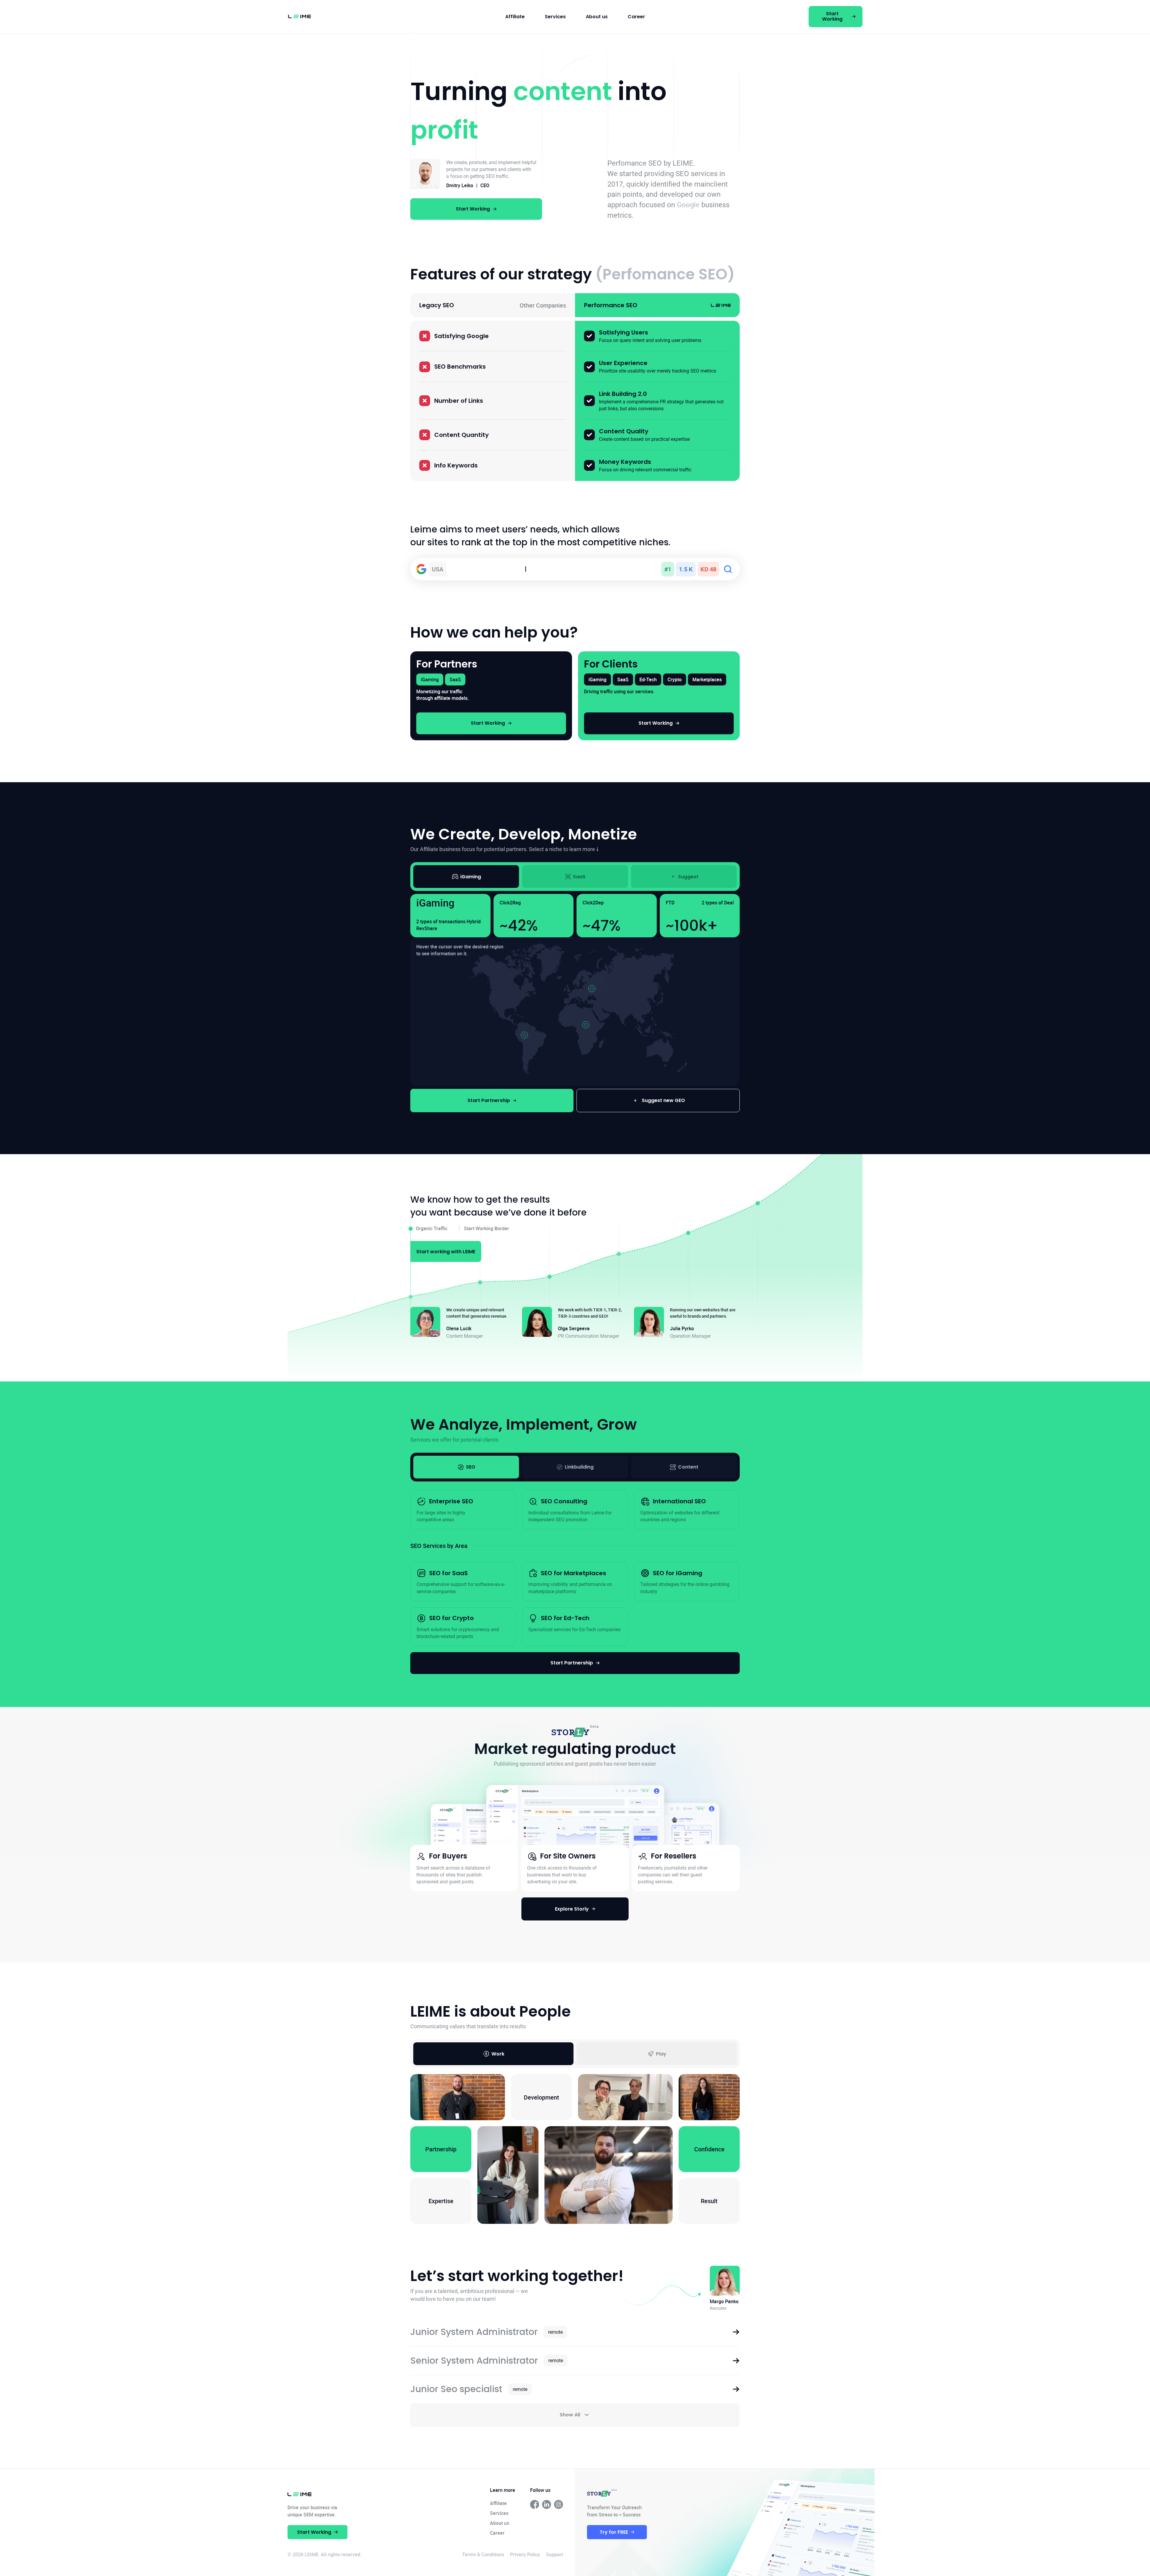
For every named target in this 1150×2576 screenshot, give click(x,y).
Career (636, 17)
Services (555, 17)
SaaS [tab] (579, 877)
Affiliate (515, 17)
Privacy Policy (525, 2554)
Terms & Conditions (483, 2554)
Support (554, 2554)
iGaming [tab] (471, 877)
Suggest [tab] (688, 877)
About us (597, 17)
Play (661, 2054)
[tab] (466, 1467)
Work (498, 2054)
